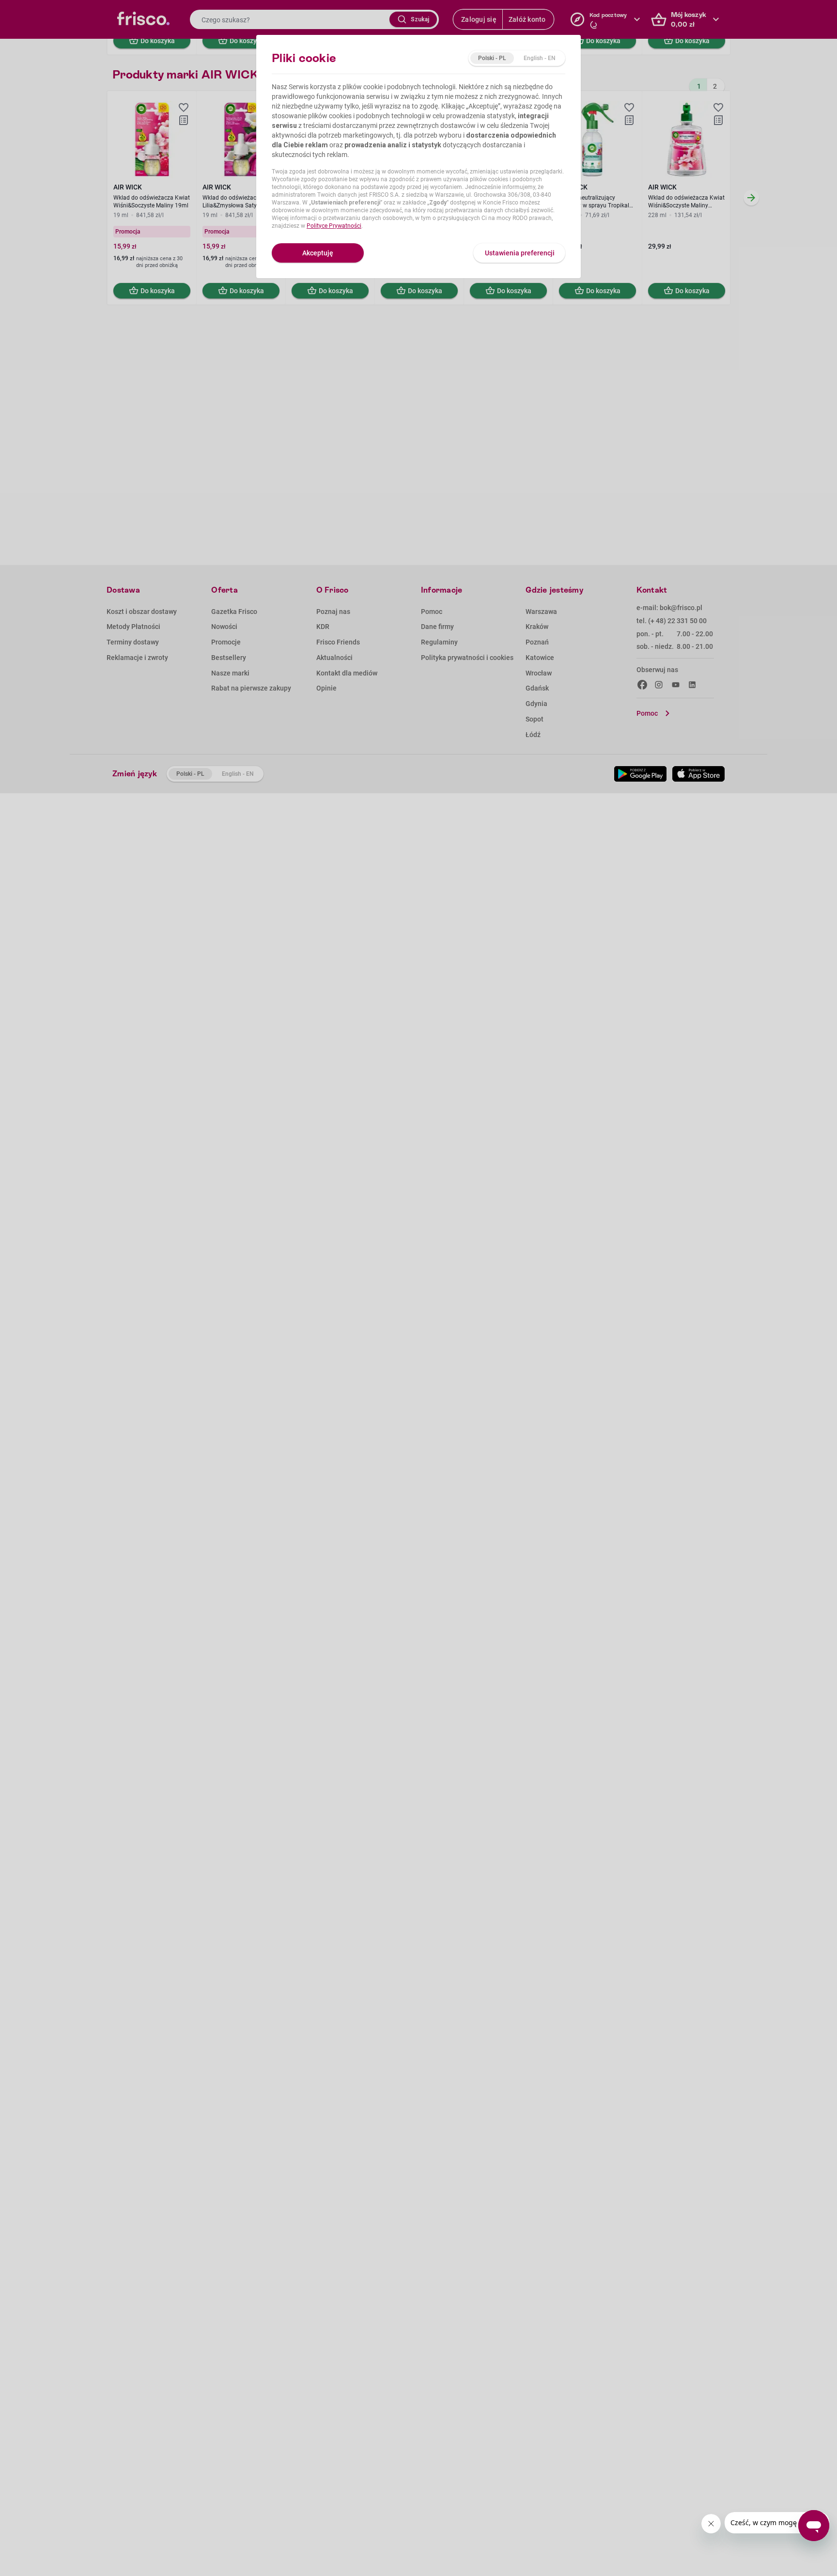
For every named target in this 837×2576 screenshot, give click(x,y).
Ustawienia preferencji (520, 253)
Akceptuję (318, 253)
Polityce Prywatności (334, 226)
